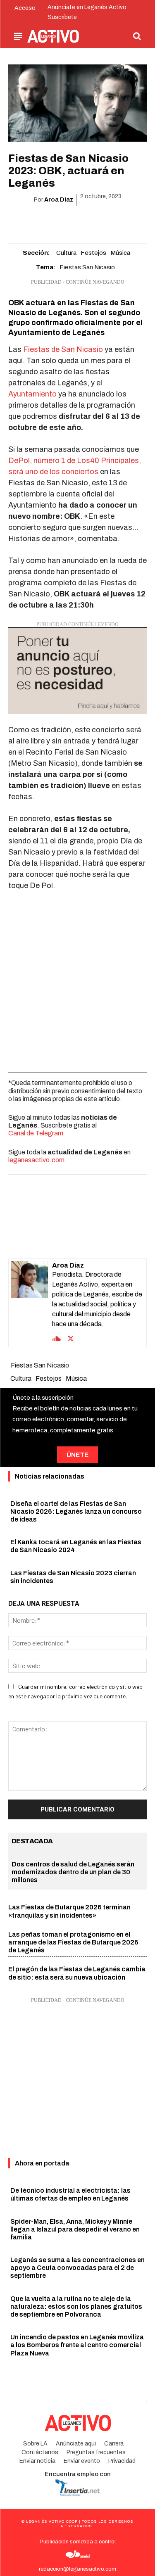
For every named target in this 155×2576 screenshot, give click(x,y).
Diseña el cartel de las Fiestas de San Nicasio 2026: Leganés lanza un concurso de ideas (76, 1511)
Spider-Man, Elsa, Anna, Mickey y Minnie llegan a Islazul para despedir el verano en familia (75, 2229)
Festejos (93, 253)
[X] (49, 221)
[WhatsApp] (68, 221)
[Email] (87, 221)
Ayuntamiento (32, 394)
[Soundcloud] (56, 1338)
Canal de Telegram (36, 1133)
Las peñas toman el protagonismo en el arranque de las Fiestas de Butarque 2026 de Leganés (73, 1942)
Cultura (66, 253)
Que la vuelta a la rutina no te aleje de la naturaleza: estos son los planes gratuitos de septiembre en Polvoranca (76, 2307)
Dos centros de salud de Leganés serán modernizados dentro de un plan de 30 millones (73, 1872)
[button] (137, 36)
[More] (125, 221)
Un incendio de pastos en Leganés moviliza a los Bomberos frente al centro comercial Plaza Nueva (77, 2345)
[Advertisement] (77, 979)
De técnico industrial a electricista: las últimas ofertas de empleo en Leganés (70, 2194)
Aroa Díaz (59, 200)
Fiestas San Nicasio (87, 267)
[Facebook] (30, 221)
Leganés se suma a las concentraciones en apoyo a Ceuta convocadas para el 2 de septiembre (77, 2268)
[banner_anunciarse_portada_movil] (77, 671)
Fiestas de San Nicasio (63, 349)
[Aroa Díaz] (29, 1303)
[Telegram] (106, 221)
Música (120, 253)
